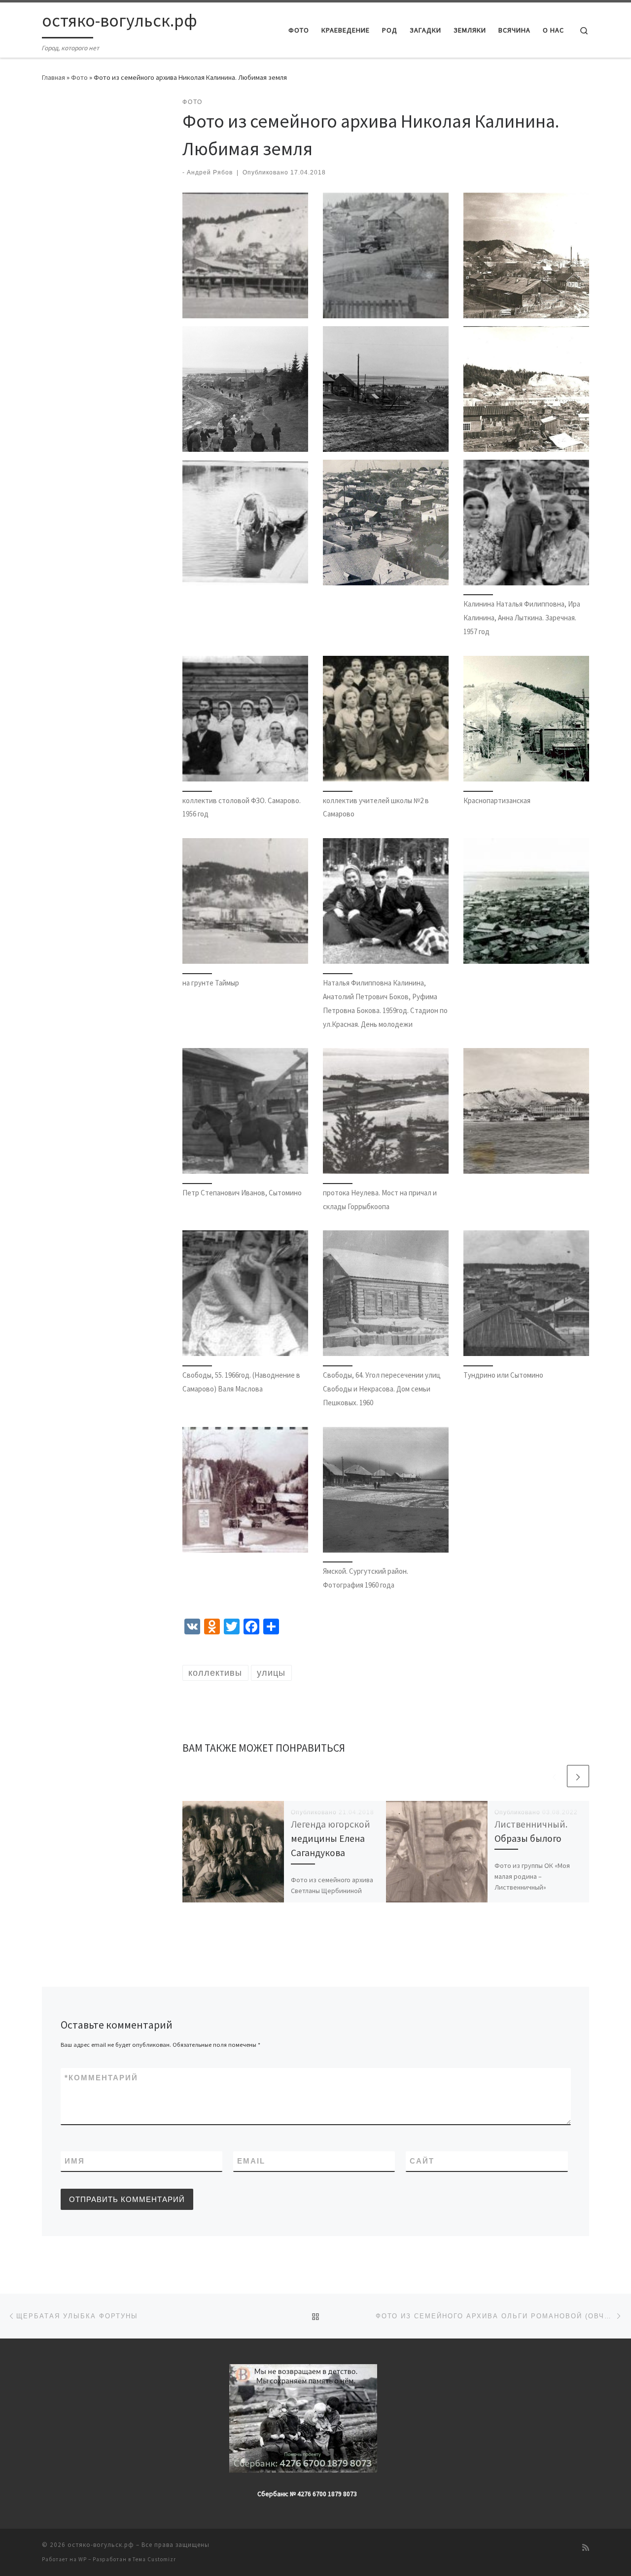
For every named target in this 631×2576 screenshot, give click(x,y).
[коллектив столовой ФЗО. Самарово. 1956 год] (245, 719)
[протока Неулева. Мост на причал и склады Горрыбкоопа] (386, 1111)
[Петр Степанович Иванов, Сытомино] (245, 1111)
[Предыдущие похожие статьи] (554, 1776)
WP (83, 2559)
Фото (79, 77)
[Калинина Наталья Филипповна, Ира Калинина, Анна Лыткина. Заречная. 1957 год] (526, 523)
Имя (75, 2161)
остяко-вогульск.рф (101, 2545)
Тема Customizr (154, 2559)
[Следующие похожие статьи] (578, 1776)
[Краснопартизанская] (526, 719)
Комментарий (101, 2078)
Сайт (422, 2161)
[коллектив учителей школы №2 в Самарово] (386, 719)
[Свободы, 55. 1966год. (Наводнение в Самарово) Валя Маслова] (245, 1293)
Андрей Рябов (210, 172)
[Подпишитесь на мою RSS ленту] (586, 2548)
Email (251, 2161)
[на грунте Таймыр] (245, 901)
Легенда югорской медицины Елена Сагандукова (331, 1838)
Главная (53, 77)
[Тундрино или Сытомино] (526, 1293)
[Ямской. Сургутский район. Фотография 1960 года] (386, 1490)
